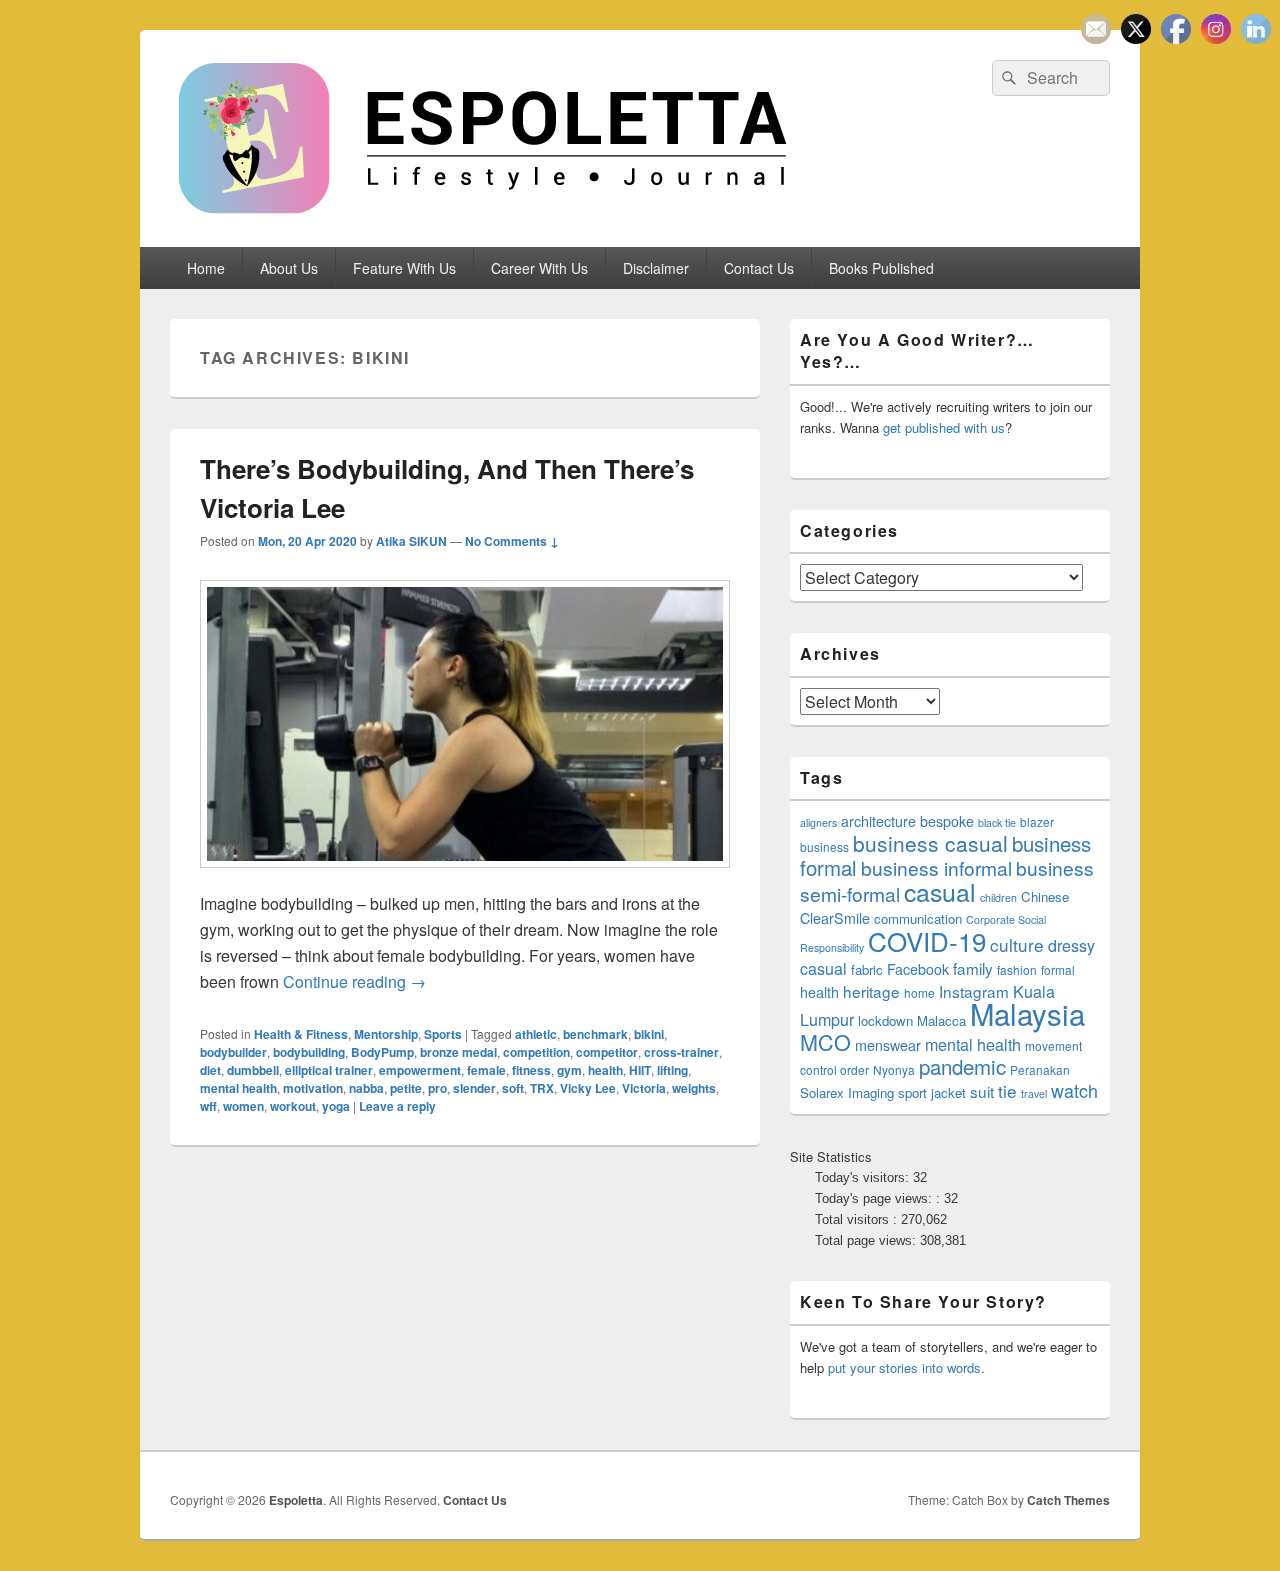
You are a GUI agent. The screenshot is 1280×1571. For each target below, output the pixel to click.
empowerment (420, 1070)
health (605, 1070)
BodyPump (382, 1052)
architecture (878, 821)
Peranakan (1040, 1069)
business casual (930, 843)
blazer (1037, 821)
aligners (818, 822)
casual (940, 891)
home (919, 992)
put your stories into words (904, 1367)
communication (918, 918)
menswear (888, 1045)
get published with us (944, 427)
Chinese (1045, 896)
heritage (871, 991)
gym (569, 1070)
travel (1034, 1093)
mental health (238, 1088)
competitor (607, 1052)
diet (210, 1070)
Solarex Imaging (847, 1092)
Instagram (974, 991)
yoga (336, 1106)
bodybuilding (309, 1052)
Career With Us (539, 268)
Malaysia (1027, 1013)
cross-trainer (681, 1052)
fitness (531, 1070)
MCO (825, 1041)
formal (1058, 969)
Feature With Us (404, 268)
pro (437, 1088)
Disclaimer (656, 268)
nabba (366, 1088)
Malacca (941, 1020)
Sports (443, 1034)
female (486, 1070)
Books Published (881, 268)
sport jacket (932, 1092)
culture (1017, 944)
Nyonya (894, 1069)
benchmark (595, 1034)
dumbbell (253, 1070)
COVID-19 (927, 940)
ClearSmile (835, 918)
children (998, 897)
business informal (936, 867)
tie (1007, 1090)
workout (293, 1106)
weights (694, 1088)
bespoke (947, 821)
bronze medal (458, 1052)
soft (513, 1088)
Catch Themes (1068, 1500)
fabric (867, 969)
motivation (313, 1088)
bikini (649, 1034)
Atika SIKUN (411, 541)
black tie (997, 822)
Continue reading (354, 981)
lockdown (885, 1020)
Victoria (644, 1088)
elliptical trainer (329, 1070)
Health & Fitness (301, 1034)
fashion (1017, 969)
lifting (672, 1070)
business (824, 846)
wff (208, 1106)
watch (1074, 1090)
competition (536, 1052)
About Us (289, 268)
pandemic (962, 1066)
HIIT (640, 1070)
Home (206, 268)
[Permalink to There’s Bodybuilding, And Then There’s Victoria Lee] (465, 877)
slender (474, 1088)
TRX (542, 1088)
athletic (536, 1034)
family (973, 968)
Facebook (918, 969)
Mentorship (386, 1034)
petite (406, 1088)
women (243, 1106)
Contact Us (759, 268)
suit (982, 1091)
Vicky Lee (588, 1088)
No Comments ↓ (512, 541)
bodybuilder (233, 1052)
